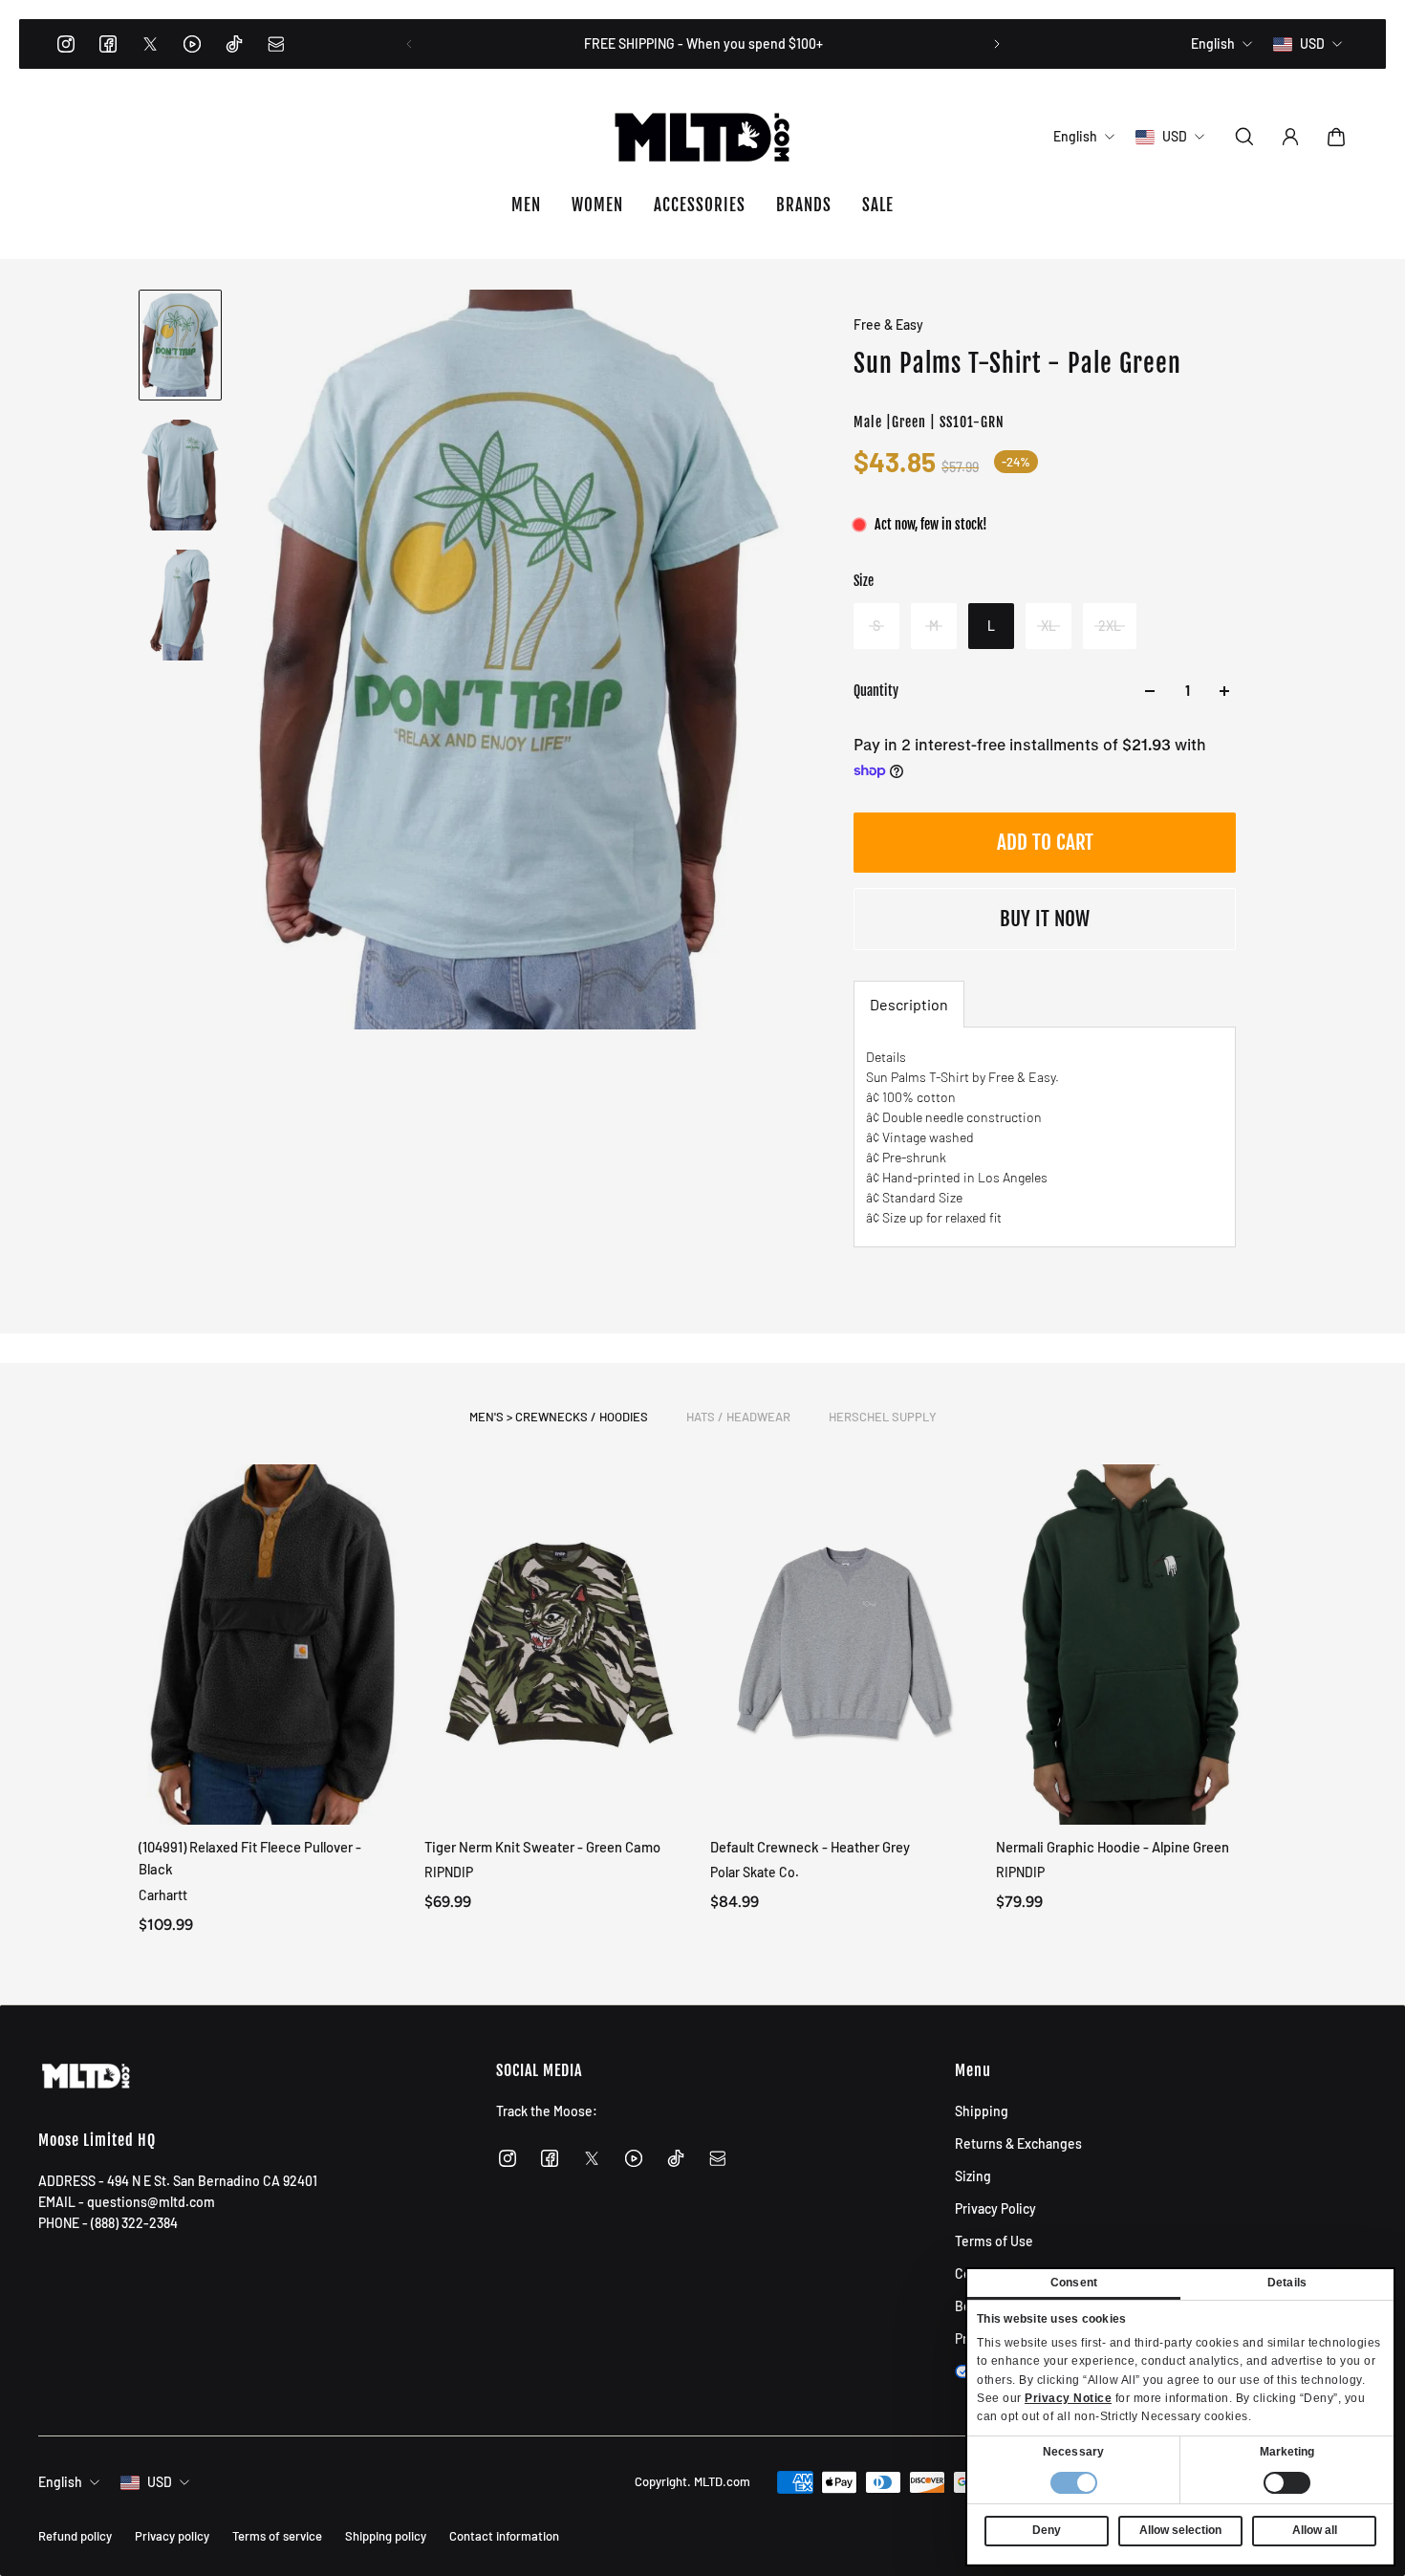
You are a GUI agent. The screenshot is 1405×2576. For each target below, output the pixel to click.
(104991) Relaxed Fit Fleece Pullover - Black (250, 1858)
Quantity (876, 691)
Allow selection (1180, 2530)
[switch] (1287, 2483)
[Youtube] (192, 44)
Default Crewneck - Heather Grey (810, 1847)
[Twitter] (150, 44)
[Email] (276, 44)
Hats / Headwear (738, 1417)
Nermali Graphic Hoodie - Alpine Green (1113, 1847)
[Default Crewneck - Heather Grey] (845, 1645)
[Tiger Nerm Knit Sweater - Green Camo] (560, 1645)
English (60, 2482)
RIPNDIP (449, 1872)
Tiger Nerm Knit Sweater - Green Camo (542, 1847)
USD (160, 2482)
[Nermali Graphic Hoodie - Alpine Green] (1131, 1645)
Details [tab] (1287, 2283)
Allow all (1315, 2530)
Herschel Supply (883, 1417)
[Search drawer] (1244, 137)
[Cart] (1336, 137)
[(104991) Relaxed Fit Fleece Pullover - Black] (274, 1645)
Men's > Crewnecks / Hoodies (559, 1417)
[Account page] (1290, 137)
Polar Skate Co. (755, 1872)
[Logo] (702, 137)
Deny (1047, 2530)
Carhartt (163, 1894)
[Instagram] (66, 44)
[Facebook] (108, 44)
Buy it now (1045, 919)
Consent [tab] (1074, 2283)
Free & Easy (888, 325)
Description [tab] (909, 1004)
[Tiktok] (234, 44)
